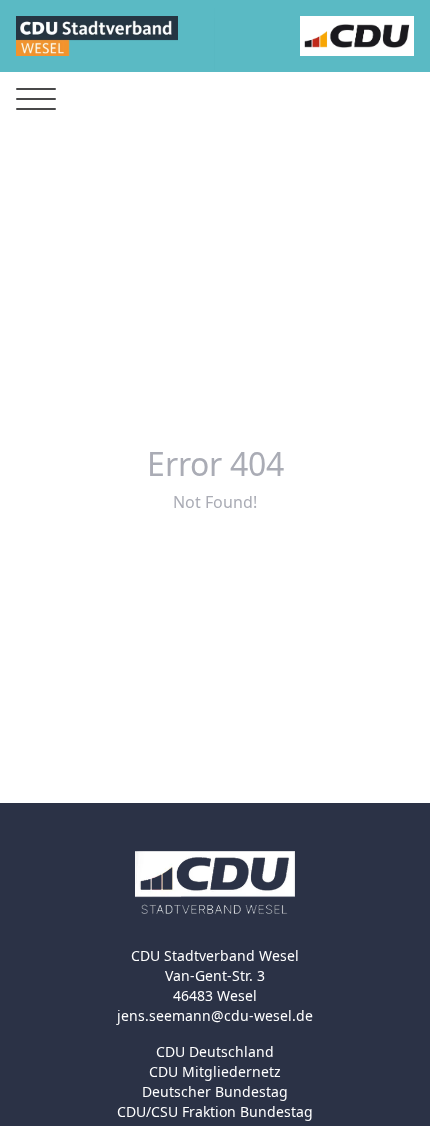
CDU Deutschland (215, 1051)
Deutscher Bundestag (215, 1091)
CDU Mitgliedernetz (215, 1071)
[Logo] (97, 36)
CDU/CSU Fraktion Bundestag (215, 1111)
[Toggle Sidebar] (36, 99)
